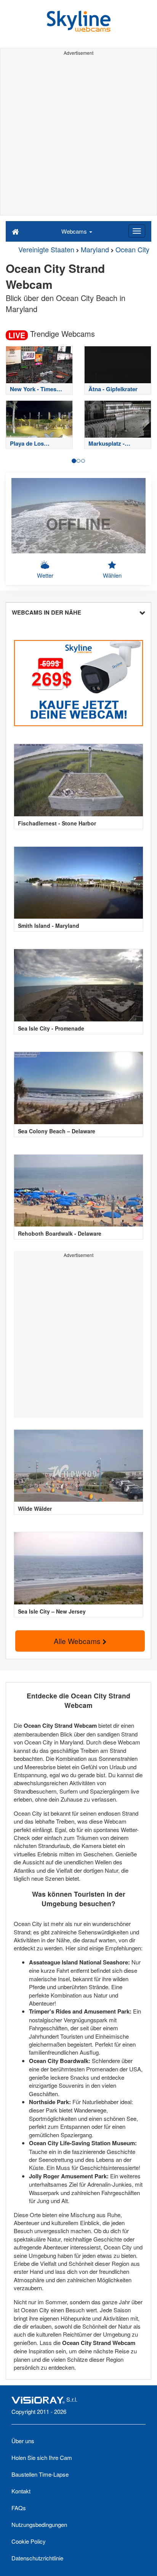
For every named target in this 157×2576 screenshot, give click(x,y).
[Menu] (137, 231)
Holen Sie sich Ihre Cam (42, 2457)
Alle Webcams (78, 1641)
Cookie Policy (29, 2541)
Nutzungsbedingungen (39, 2524)
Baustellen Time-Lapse (40, 2474)
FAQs (19, 2508)
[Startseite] (15, 231)
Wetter (45, 575)
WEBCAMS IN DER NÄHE (46, 612)
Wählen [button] (112, 575)
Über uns (23, 2441)
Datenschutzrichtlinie (37, 2558)
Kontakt (21, 2491)
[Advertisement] (78, 137)
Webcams (75, 231)
